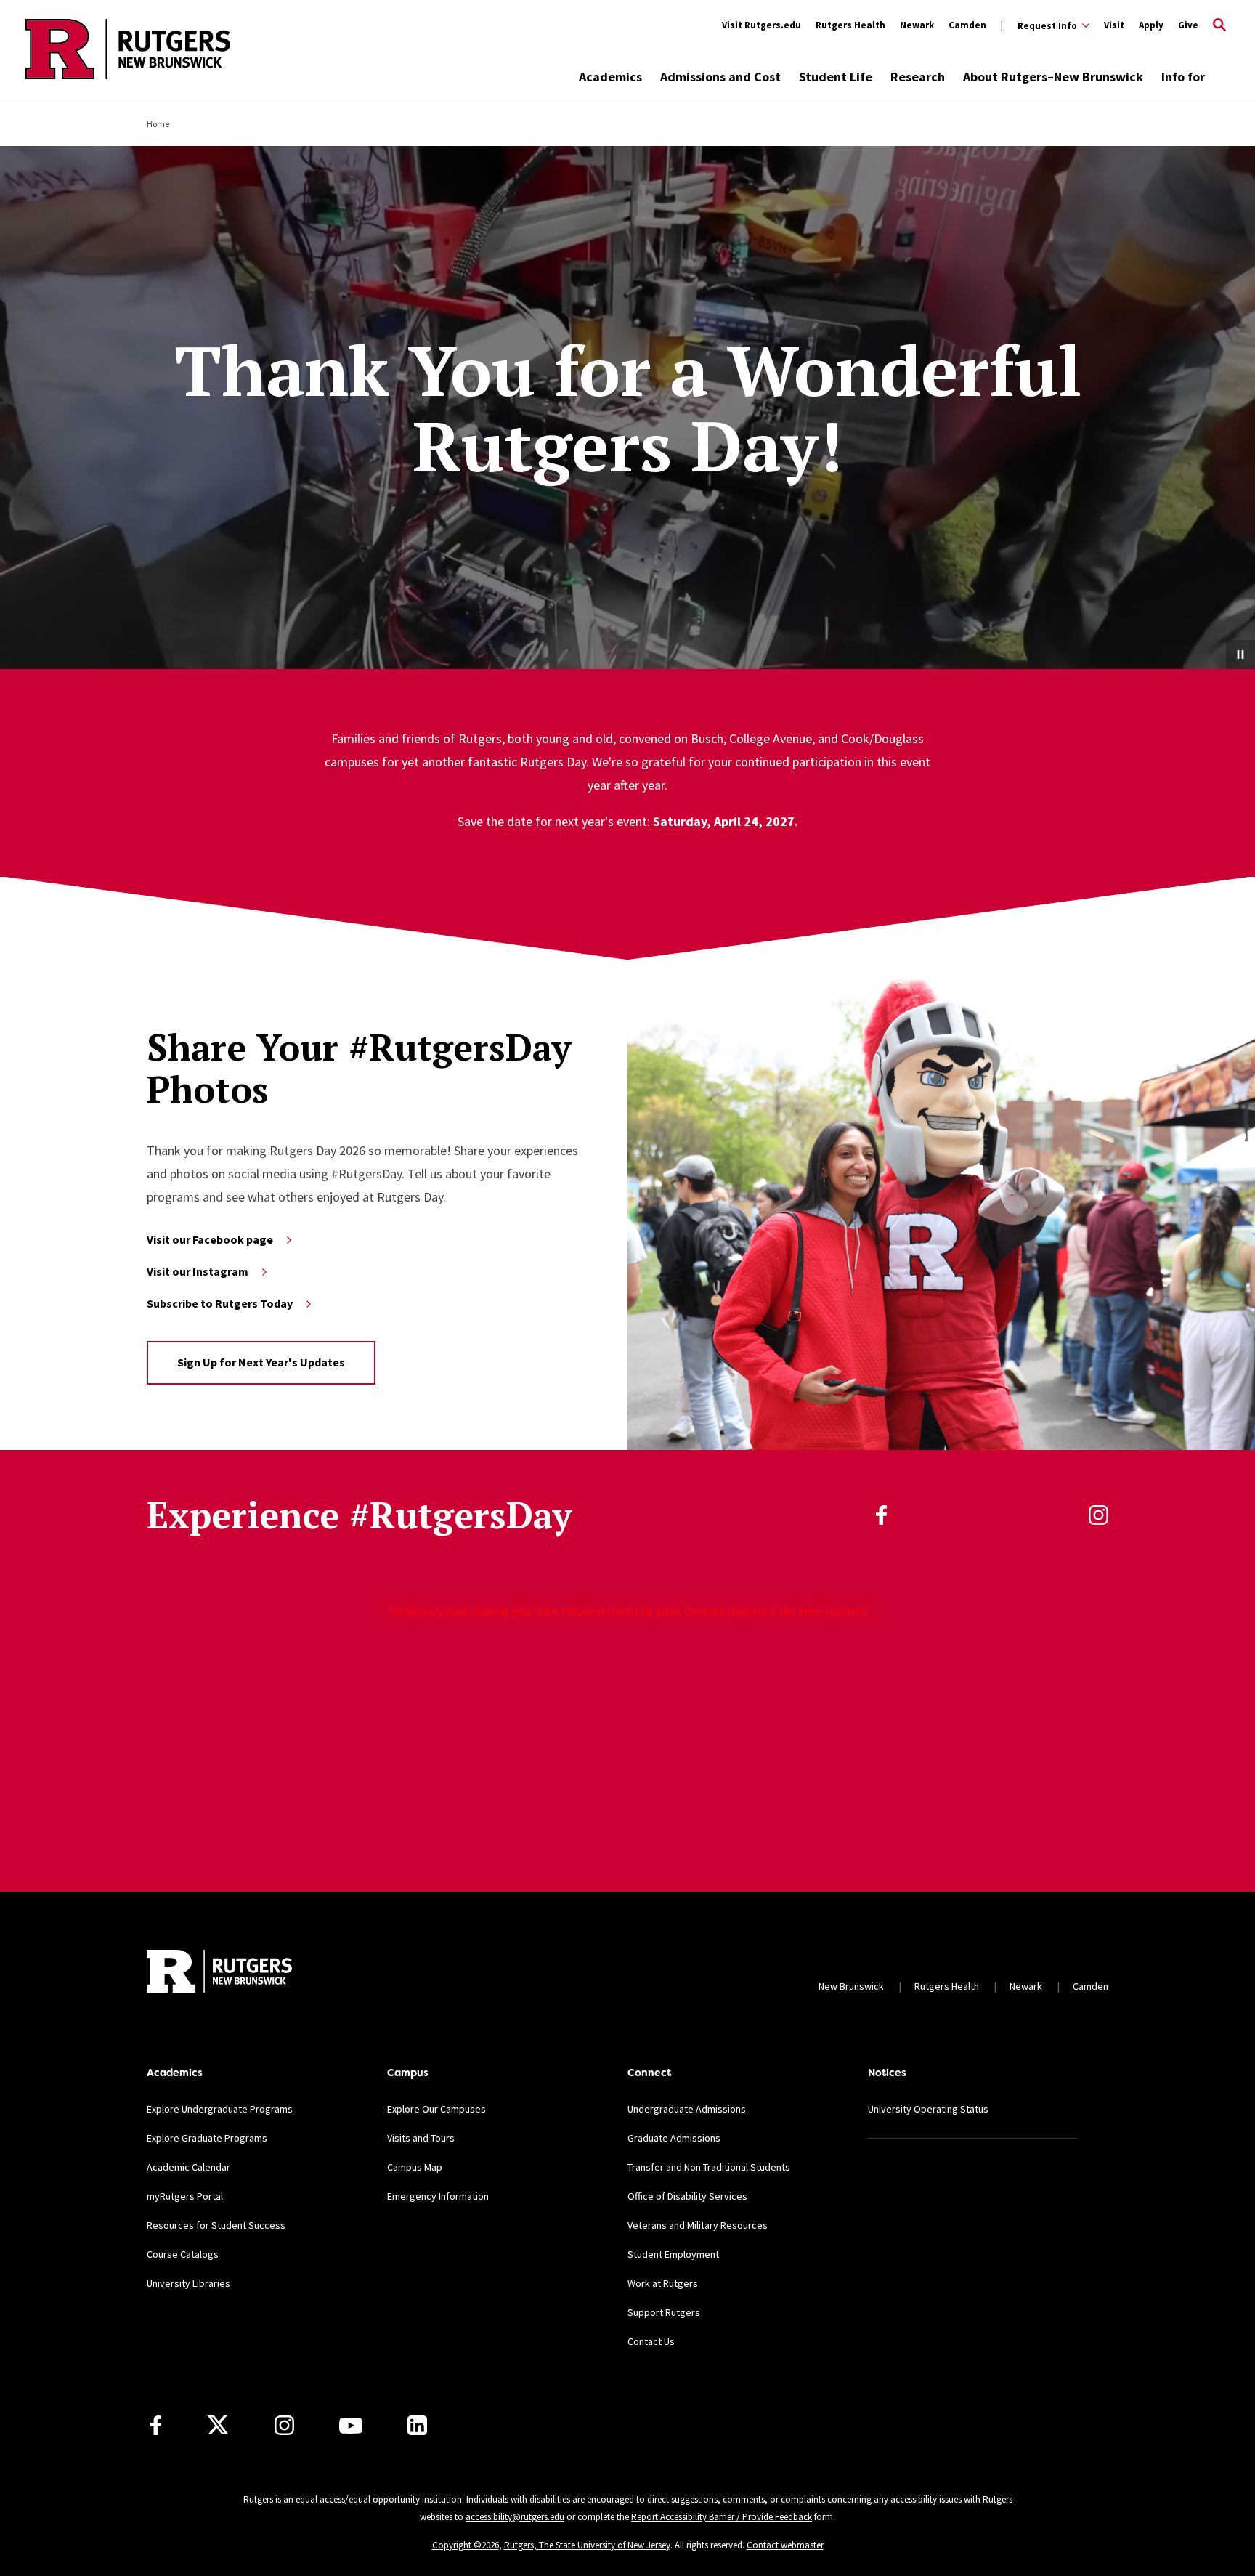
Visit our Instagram (198, 1271)
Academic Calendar (188, 2167)
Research (918, 77)
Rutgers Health (850, 25)
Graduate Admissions (674, 2138)
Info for (1183, 77)
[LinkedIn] (417, 2425)
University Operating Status (928, 2109)
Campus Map (415, 2167)
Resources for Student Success (216, 2225)
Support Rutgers (664, 2312)
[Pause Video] (1240, 655)
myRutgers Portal (185, 2196)
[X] (218, 2426)
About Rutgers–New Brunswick (1053, 77)
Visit (1114, 25)
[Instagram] (284, 2425)
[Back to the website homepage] (128, 77)
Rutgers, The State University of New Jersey (587, 2545)
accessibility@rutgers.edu (515, 2517)
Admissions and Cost (720, 77)
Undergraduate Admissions (687, 2109)
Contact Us (651, 2341)
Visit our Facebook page (210, 1239)
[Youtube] (351, 2426)
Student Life (836, 77)
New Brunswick (851, 1986)
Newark (917, 25)
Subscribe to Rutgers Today (220, 1303)
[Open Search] (1219, 25)
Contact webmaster (785, 2545)
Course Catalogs (183, 2254)
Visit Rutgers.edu (761, 25)
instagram (1098, 1515)
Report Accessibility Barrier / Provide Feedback (722, 2517)
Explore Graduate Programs (207, 2138)
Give (1188, 25)
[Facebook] (156, 2425)
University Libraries (188, 2283)
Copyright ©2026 (466, 2545)
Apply (1151, 25)
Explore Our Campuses (436, 2109)
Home (158, 124)
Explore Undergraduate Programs (220, 2109)
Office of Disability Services (687, 2196)
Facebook (881, 1515)
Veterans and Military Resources (698, 2225)
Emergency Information (438, 2196)
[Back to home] (219, 1971)
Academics (610, 77)
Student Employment (673, 2254)
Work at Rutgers (663, 2283)
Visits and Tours (421, 2138)
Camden (967, 25)
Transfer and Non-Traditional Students (709, 2167)
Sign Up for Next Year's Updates (261, 1362)
